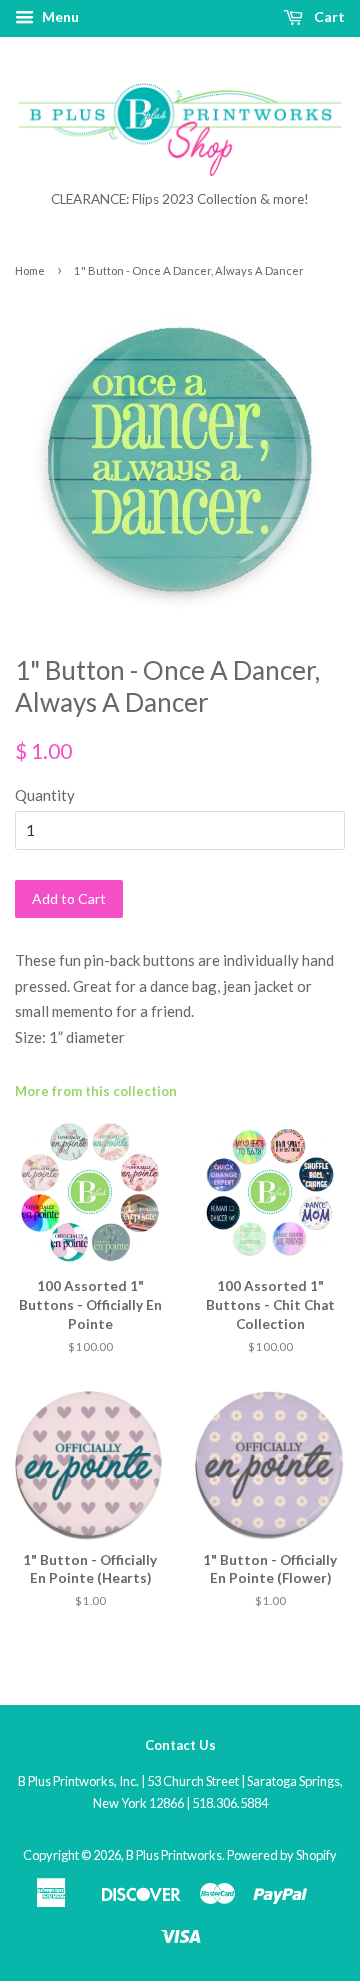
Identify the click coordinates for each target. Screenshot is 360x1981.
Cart (328, 16)
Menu (59, 16)
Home (30, 270)
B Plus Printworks (174, 1855)
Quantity (45, 795)
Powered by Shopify (282, 1855)
